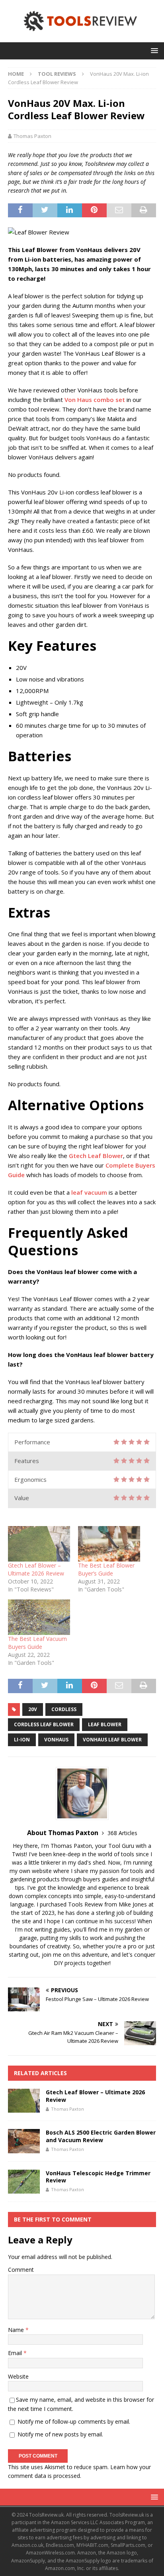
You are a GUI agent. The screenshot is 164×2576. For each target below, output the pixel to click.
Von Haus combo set (95, 400)
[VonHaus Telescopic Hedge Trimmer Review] (24, 2182)
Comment (21, 2270)
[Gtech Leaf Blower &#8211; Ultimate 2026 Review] (39, 1544)
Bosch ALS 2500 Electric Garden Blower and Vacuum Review (101, 2136)
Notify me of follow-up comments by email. (74, 2421)
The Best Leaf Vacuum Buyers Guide (37, 1643)
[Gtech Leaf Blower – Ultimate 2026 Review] (24, 2101)
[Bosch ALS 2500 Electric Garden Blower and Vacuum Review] (24, 2141)
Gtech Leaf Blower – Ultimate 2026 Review (36, 1569)
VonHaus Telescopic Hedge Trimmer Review (98, 2177)
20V (33, 1709)
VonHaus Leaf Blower (112, 1740)
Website (18, 2376)
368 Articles (122, 1833)
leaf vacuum (89, 1192)
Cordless (64, 1709)
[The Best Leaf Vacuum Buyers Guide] (39, 1617)
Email (16, 2353)
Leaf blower (105, 1724)
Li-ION (22, 1740)
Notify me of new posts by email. (60, 2434)
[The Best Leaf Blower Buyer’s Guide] (109, 1544)
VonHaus (56, 1740)
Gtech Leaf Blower (96, 1156)
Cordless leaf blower (44, 1724)
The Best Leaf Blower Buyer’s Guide (106, 1569)
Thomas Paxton (32, 136)
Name (17, 2330)
